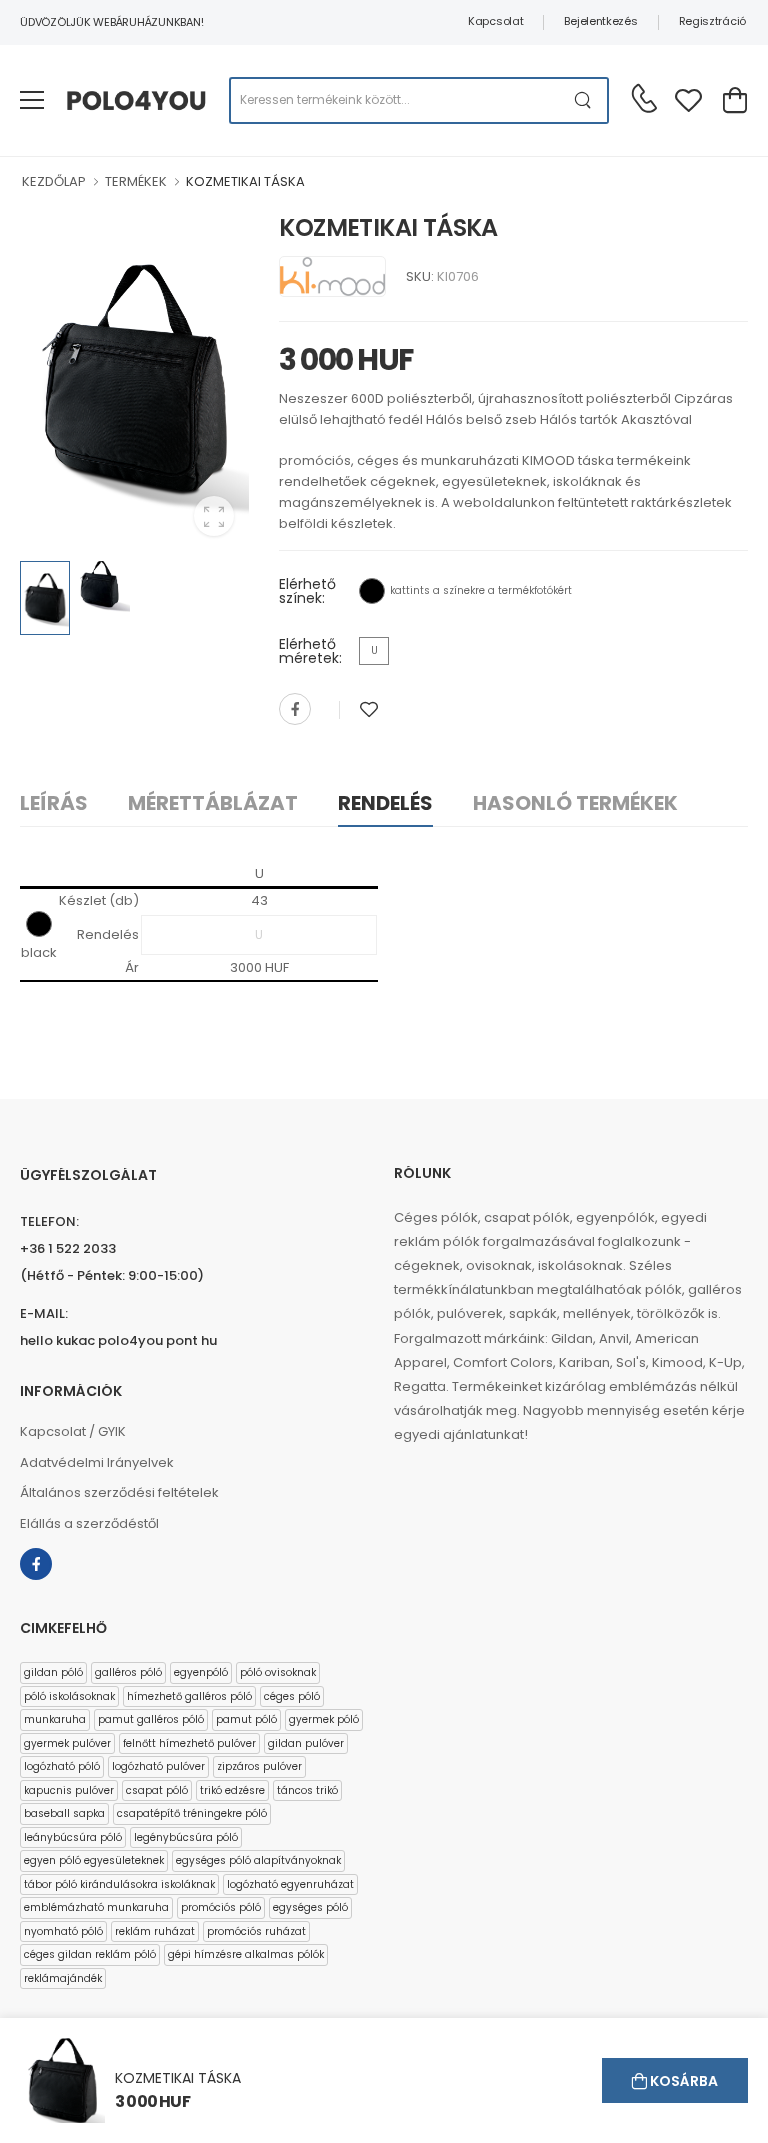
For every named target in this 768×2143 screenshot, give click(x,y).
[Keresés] (583, 100)
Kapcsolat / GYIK (73, 1431)
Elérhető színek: (307, 591)
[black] (372, 591)
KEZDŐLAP (54, 181)
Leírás (54, 803)
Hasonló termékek (575, 803)
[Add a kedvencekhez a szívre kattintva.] (369, 709)
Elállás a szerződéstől (89, 1523)
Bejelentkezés (600, 21)
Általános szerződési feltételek (119, 1492)
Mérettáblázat (213, 803)
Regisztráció (712, 21)
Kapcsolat (495, 21)
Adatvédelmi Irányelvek (97, 1462)
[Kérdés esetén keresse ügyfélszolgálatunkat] (644, 98)
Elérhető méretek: (310, 651)
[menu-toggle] (32, 100)
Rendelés (385, 803)
